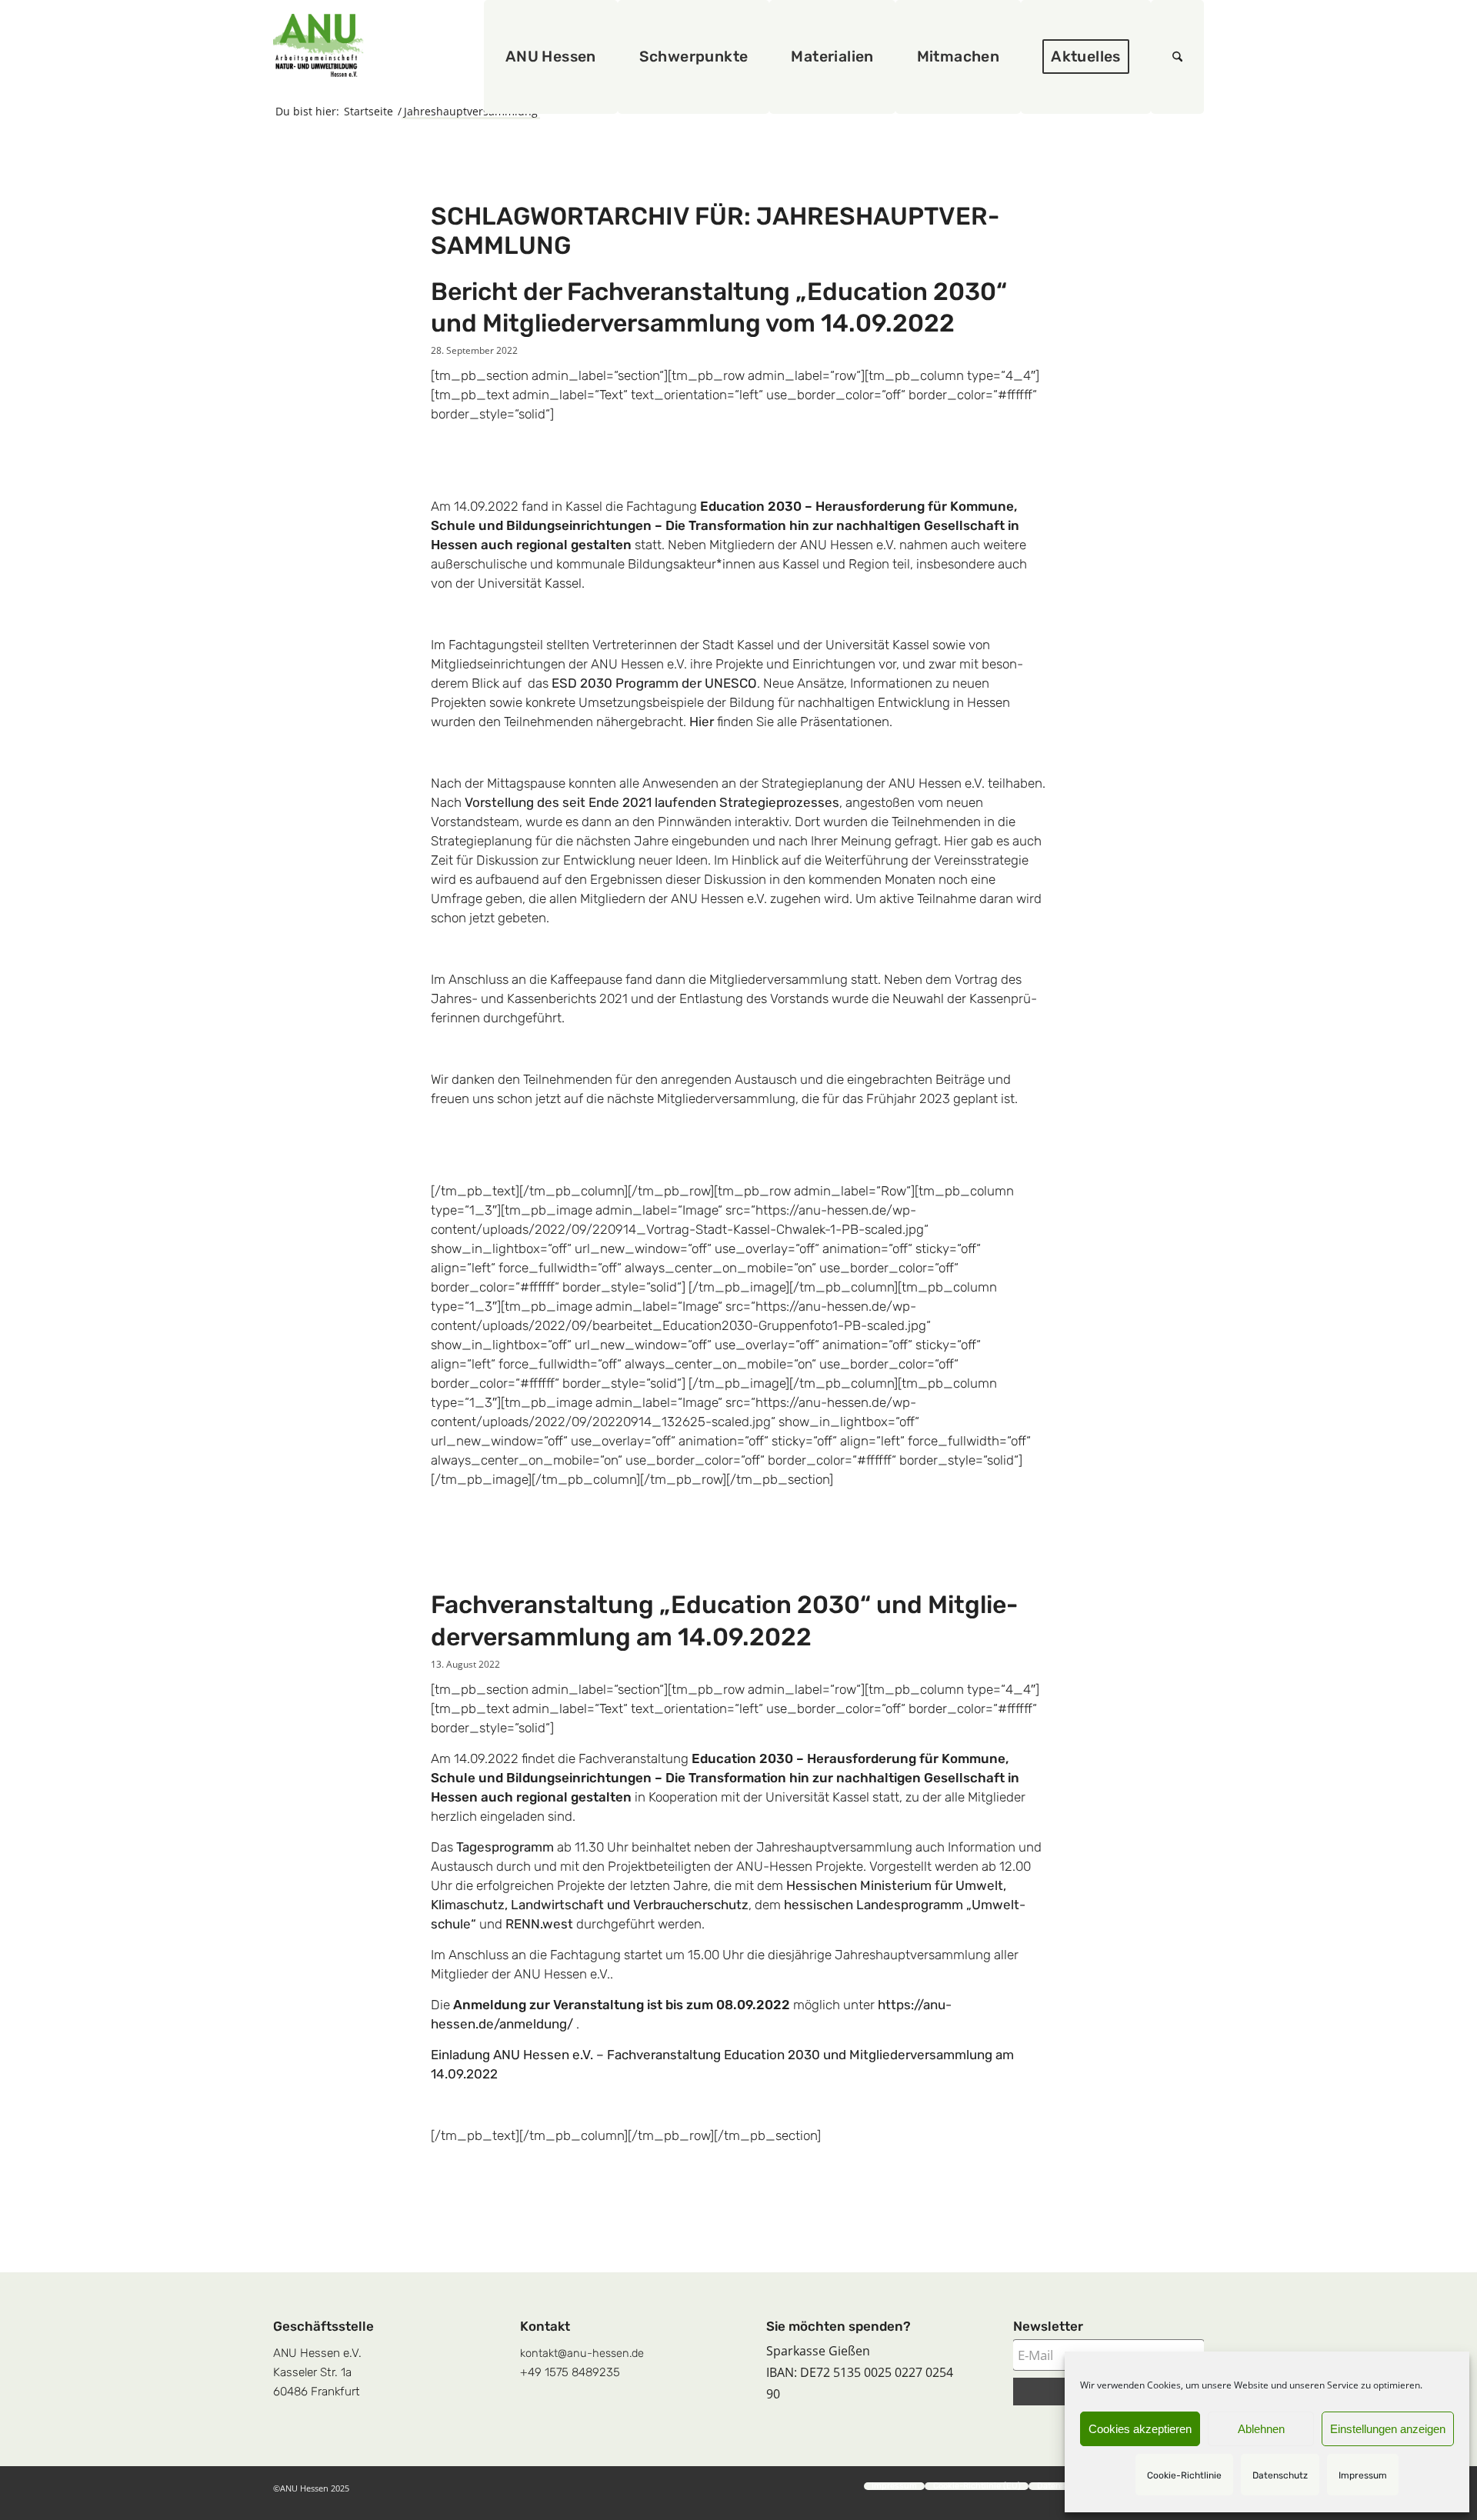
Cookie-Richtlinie (1184, 2475)
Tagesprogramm (505, 1847)
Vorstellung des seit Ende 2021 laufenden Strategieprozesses (652, 802)
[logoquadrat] (318, 45)
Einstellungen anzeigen (1388, 2429)
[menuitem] (551, 57)
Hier (702, 722)
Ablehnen (1261, 2429)
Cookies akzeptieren (1140, 2429)
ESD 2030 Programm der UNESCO (654, 683)
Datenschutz (1280, 2475)
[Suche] (1177, 57)
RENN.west (539, 1924)
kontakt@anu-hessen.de (582, 2353)
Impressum (1363, 2475)
